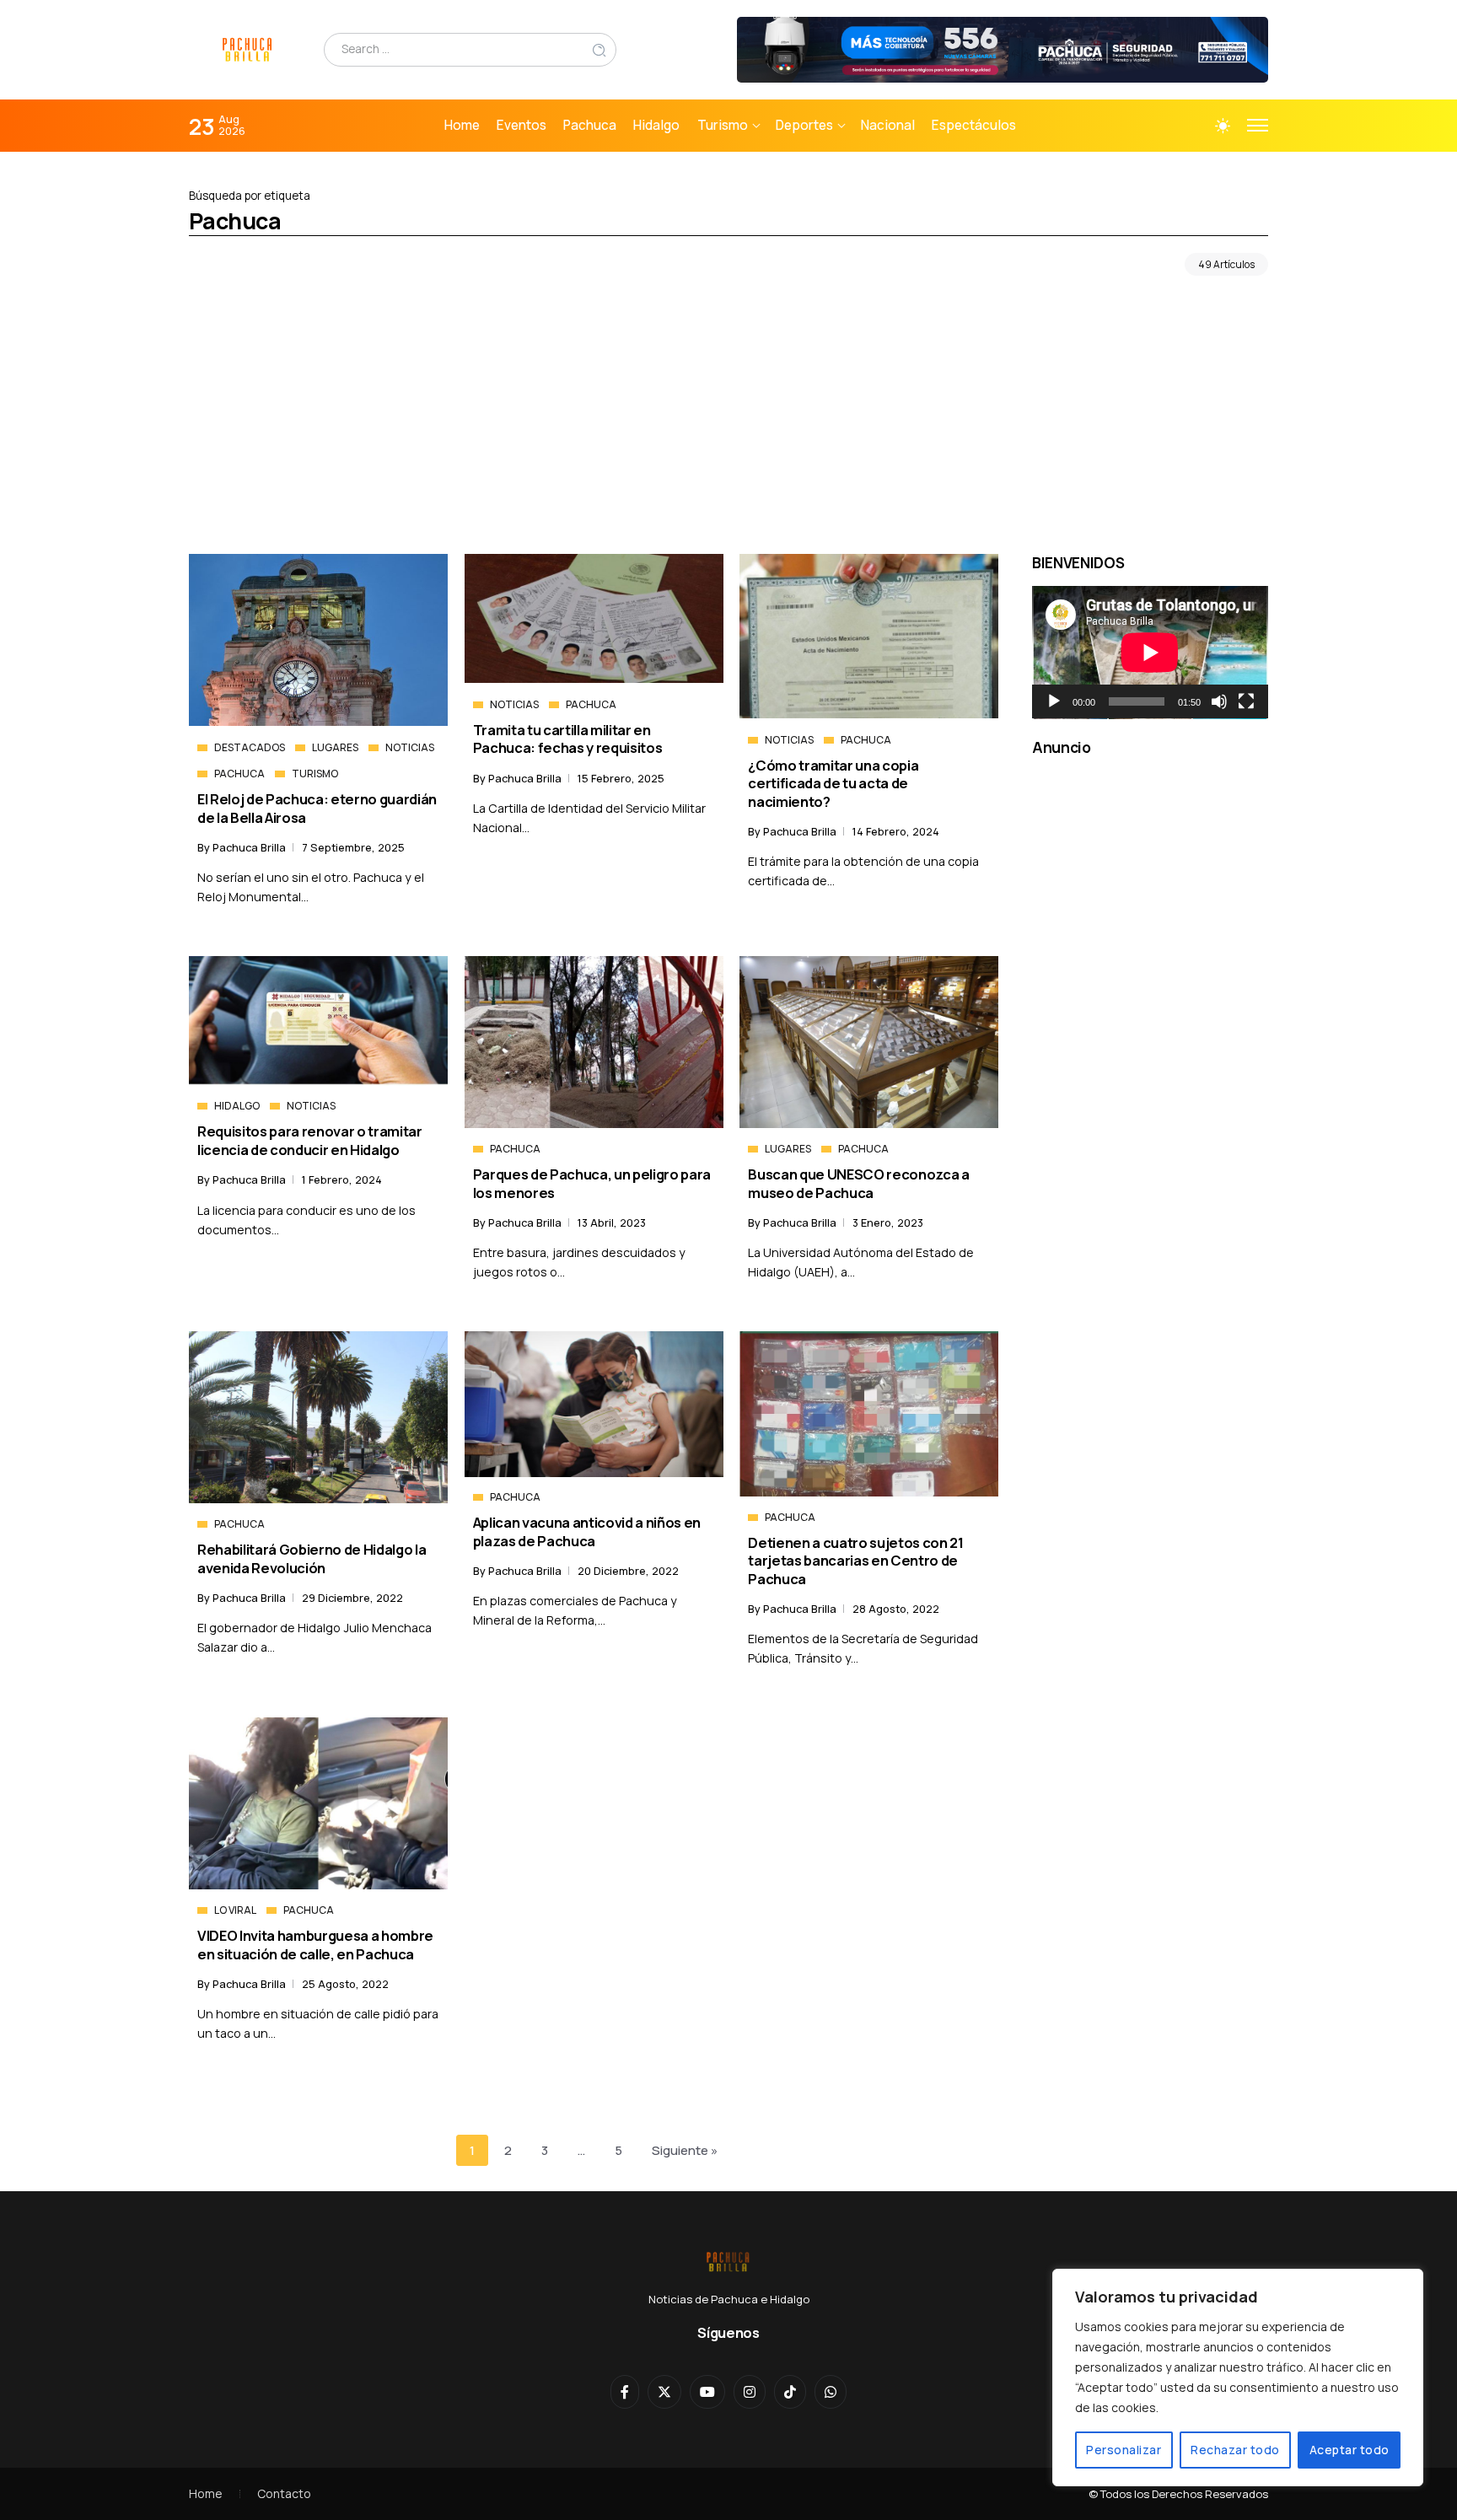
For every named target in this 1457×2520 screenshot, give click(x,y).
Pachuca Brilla (250, 847)
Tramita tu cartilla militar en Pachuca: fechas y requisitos (568, 739)
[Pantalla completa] (1246, 701)
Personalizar (1124, 2450)
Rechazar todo (1235, 2450)
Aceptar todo (1349, 2450)
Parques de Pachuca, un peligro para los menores (592, 1183)
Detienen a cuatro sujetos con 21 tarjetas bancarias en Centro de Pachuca (855, 1561)
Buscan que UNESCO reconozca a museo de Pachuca (858, 1183)
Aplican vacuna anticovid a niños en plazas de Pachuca (587, 1531)
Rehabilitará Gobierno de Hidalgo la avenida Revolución (312, 1558)
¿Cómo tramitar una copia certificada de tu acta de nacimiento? (833, 783)
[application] (1150, 653)
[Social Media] (625, 2392)
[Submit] (599, 49)
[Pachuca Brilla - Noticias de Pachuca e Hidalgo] (248, 48)
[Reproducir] (1054, 701)
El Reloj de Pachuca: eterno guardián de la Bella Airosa (317, 808)
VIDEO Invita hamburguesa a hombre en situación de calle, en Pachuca (315, 1944)
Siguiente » (685, 2150)
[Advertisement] (728, 419)
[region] (1238, 2378)
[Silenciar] (1219, 701)
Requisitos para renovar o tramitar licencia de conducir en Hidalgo (310, 1140)
